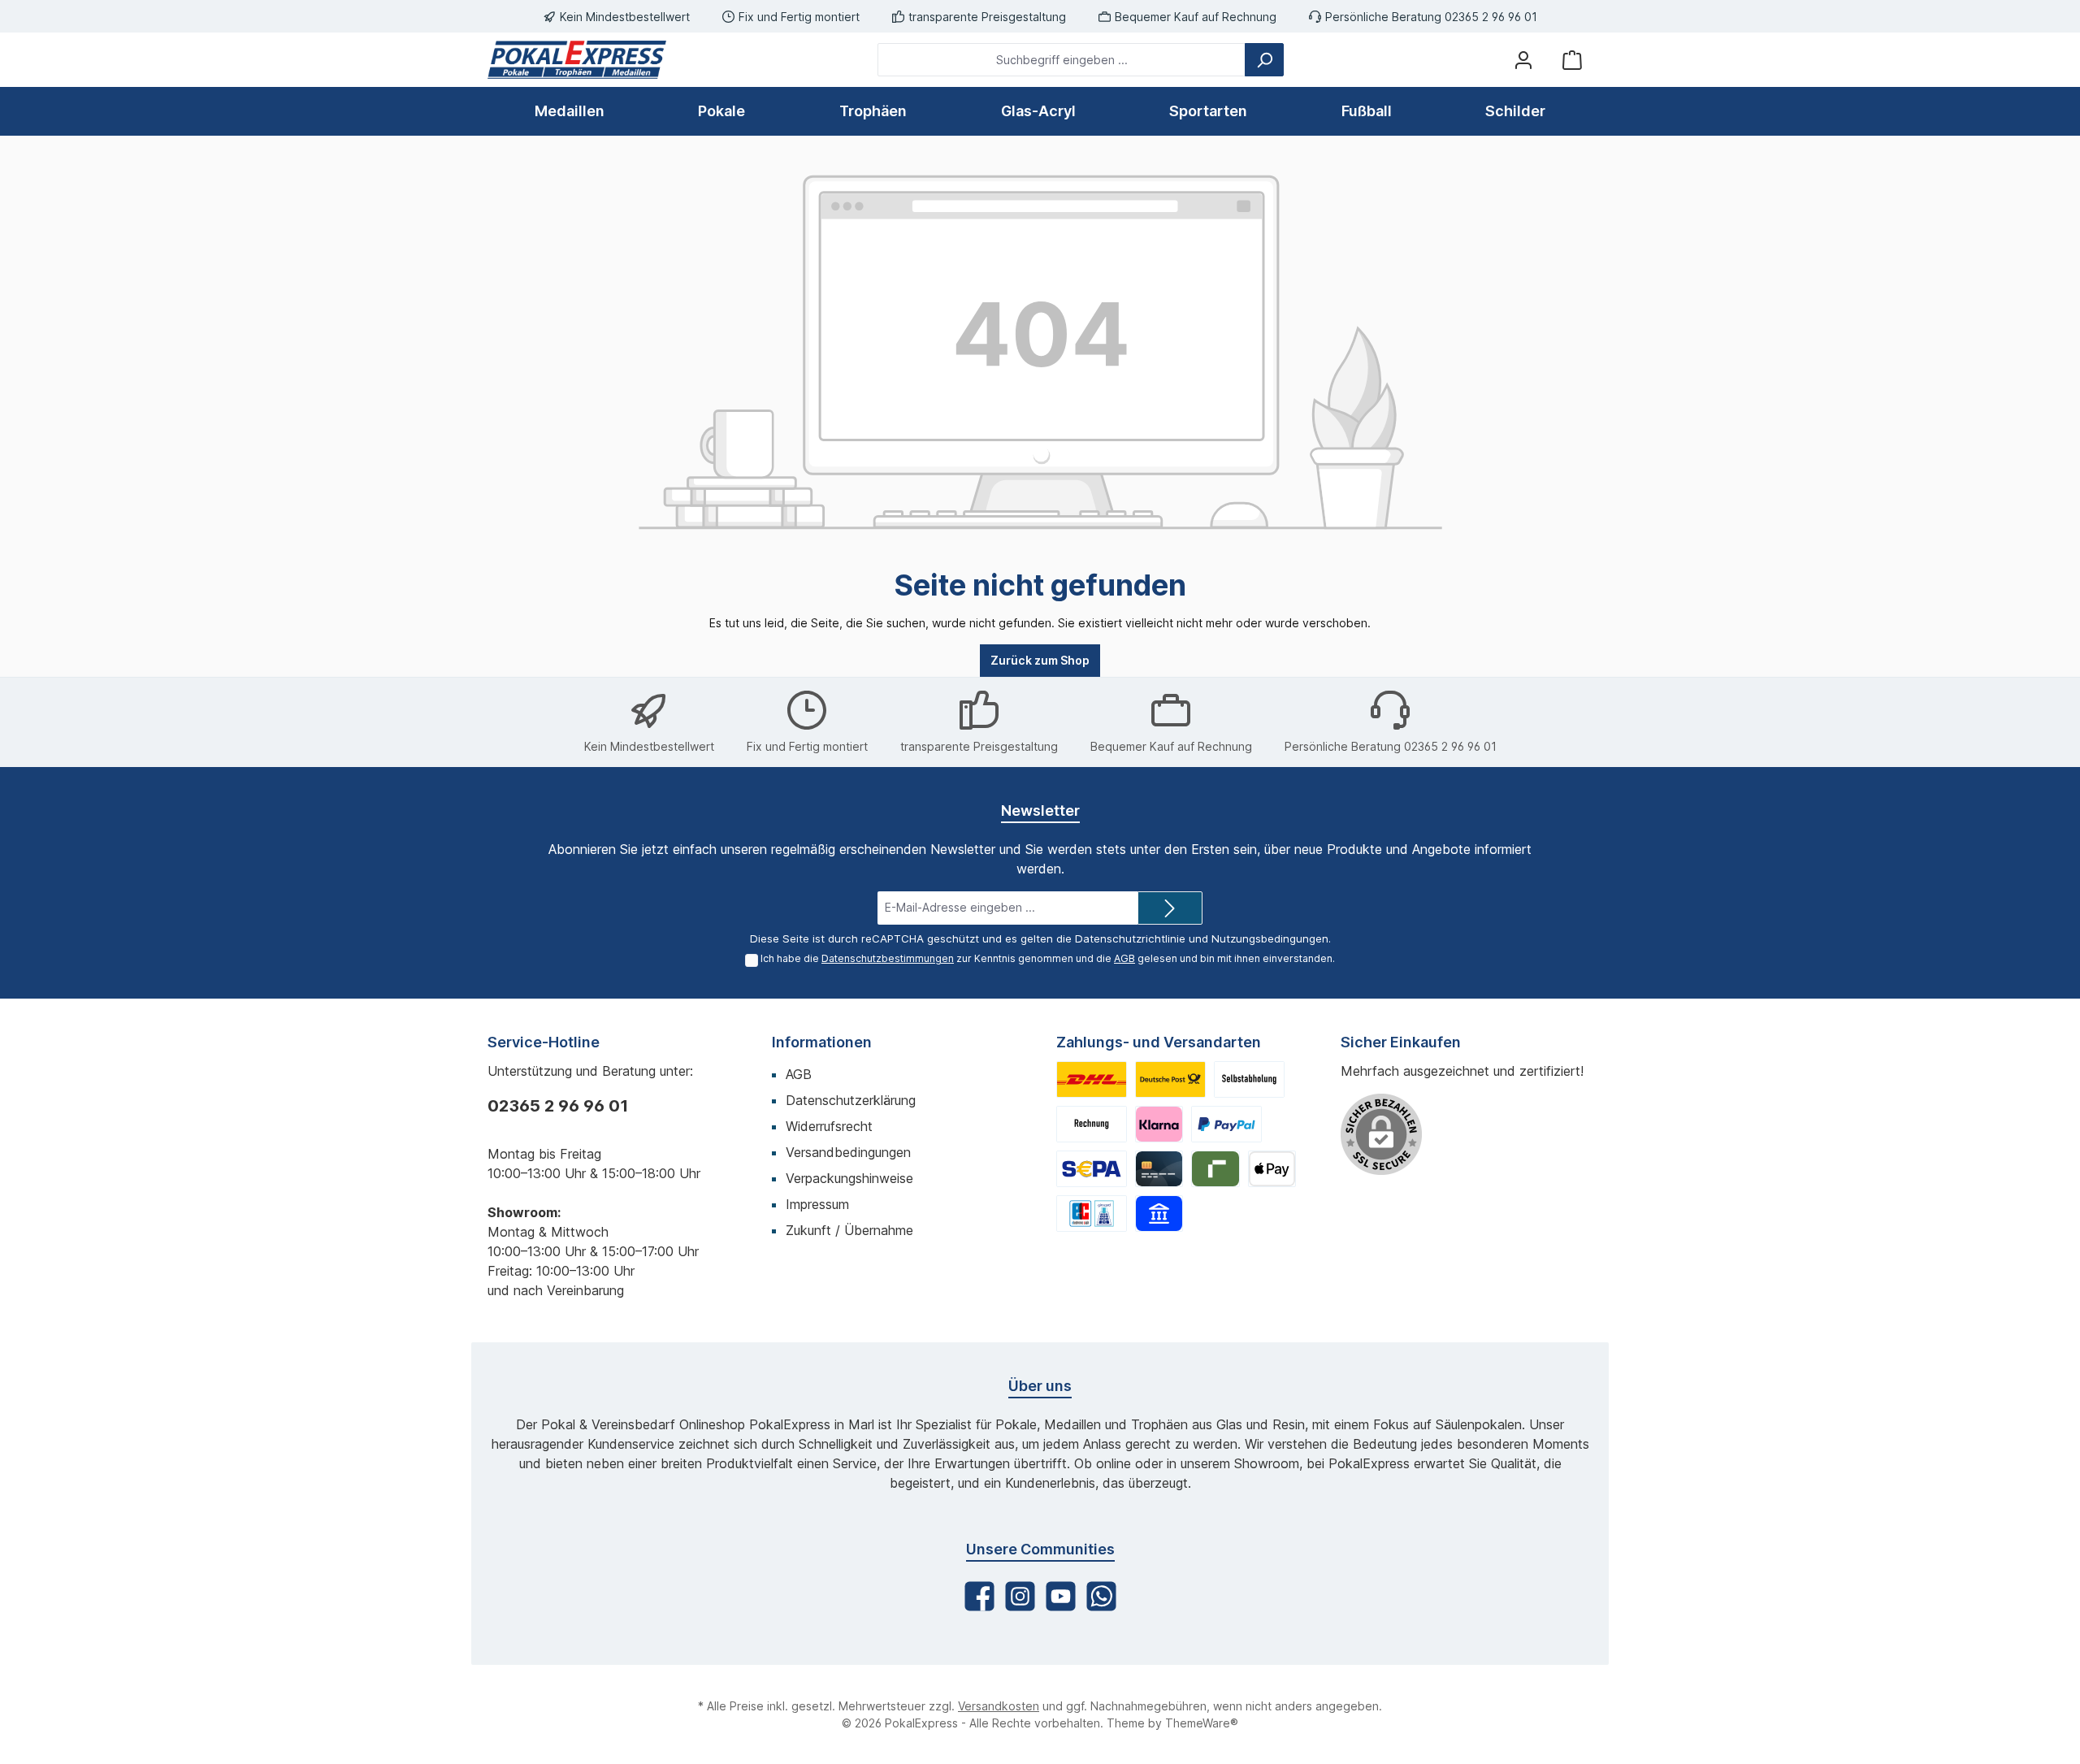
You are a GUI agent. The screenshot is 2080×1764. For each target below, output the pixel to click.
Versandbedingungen (848, 1152)
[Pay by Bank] (1159, 1214)
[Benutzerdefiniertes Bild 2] (1170, 1079)
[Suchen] (1264, 60)
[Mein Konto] (1523, 60)
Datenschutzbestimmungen (888, 958)
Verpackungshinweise (849, 1178)
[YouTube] (1061, 1596)
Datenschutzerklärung (851, 1100)
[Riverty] (1215, 1169)
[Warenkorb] (1572, 60)
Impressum (817, 1204)
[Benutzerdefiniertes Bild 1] (1092, 1079)
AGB (1124, 958)
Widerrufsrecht (829, 1126)
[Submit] (1170, 908)
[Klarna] (1159, 1124)
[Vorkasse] (1092, 1169)
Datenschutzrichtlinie (1130, 938)
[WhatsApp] (1101, 1596)
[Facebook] (979, 1596)
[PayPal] (1226, 1124)
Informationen (822, 1042)
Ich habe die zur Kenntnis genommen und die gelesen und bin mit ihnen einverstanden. (1048, 958)
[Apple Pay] (1272, 1169)
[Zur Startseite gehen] (577, 60)
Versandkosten (999, 1706)
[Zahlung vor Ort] (1092, 1214)
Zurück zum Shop (1040, 660)
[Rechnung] (1092, 1124)
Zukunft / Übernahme (849, 1230)
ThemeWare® (1202, 1723)
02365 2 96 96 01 (558, 1106)
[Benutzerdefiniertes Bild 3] (1249, 1079)
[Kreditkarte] (1159, 1169)
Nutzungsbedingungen (1270, 938)
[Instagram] (1020, 1596)
